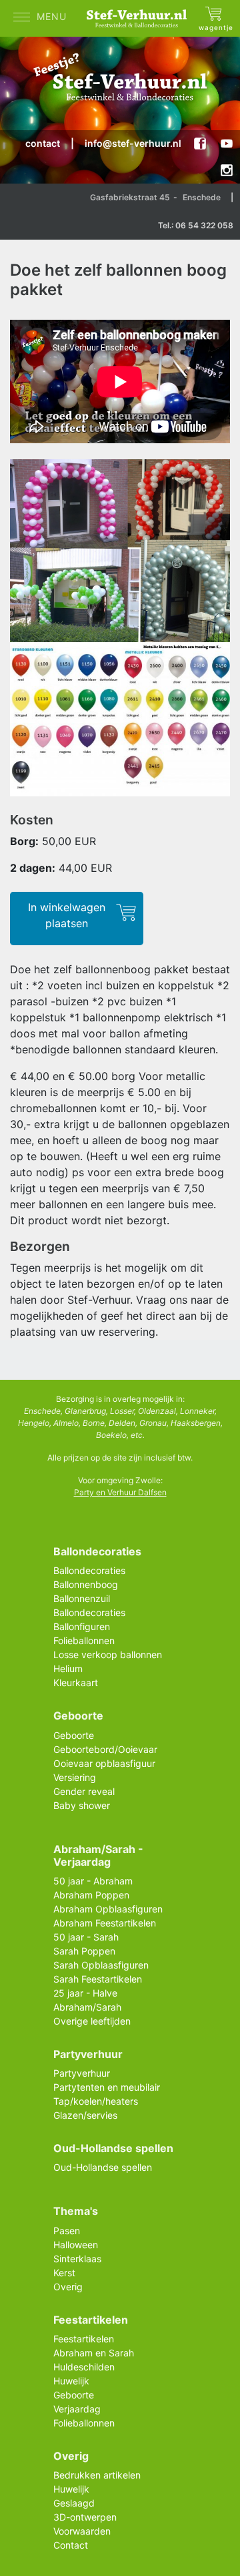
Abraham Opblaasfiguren (108, 1909)
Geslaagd (74, 2503)
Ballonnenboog (86, 1584)
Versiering (75, 1777)
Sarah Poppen (84, 1951)
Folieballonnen (84, 1640)
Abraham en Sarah (94, 2353)
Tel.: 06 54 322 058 (196, 225)
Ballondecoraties (89, 1570)
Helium (68, 1668)
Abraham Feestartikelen (105, 1923)
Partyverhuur (82, 2073)
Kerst (64, 2273)
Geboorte (74, 1735)
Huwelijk (71, 2381)
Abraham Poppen (91, 1895)
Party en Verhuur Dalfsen (120, 1492)
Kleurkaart (76, 1683)
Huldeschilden (84, 2367)
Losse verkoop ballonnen (108, 1654)
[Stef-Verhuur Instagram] (227, 170)
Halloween (76, 2245)
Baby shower (82, 1805)
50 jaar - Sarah (86, 1937)
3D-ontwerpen (85, 2517)
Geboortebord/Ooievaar (105, 1749)
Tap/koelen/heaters (96, 2101)
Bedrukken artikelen (97, 2475)
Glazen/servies (85, 2115)
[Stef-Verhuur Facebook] (200, 144)
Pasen (67, 2231)
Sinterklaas (77, 2259)
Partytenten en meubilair (107, 2087)
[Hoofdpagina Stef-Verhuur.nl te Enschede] (140, 18)
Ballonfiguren (82, 1626)
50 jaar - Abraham (93, 1881)
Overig (68, 2287)
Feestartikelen (84, 2339)
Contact (71, 2545)
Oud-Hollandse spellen (103, 2167)
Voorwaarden (82, 2531)
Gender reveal (84, 1791)
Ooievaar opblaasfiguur (104, 1763)
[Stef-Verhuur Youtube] (227, 144)
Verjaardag (77, 2409)
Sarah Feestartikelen (98, 1979)
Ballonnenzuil (82, 1598)
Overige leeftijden (92, 2021)
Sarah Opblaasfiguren (101, 1965)
